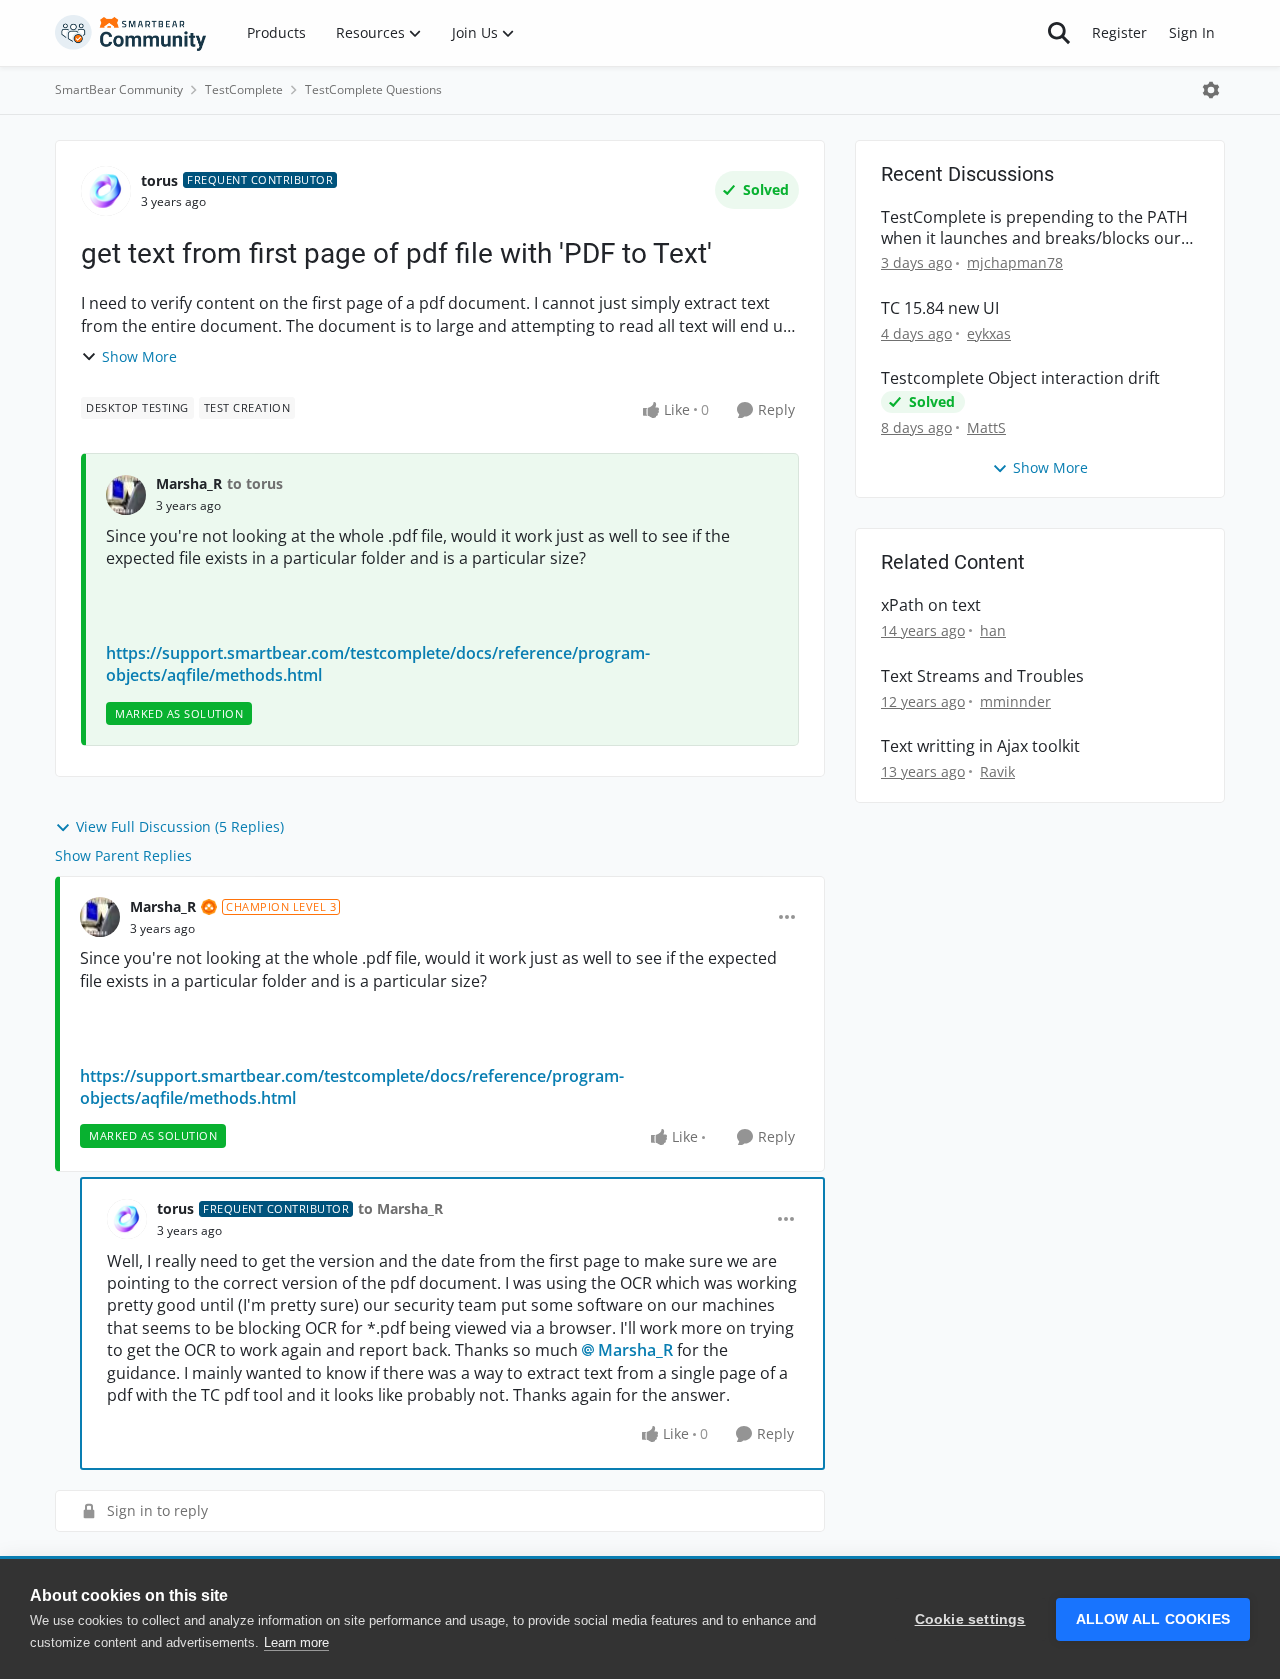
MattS (986, 427)
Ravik (997, 771)
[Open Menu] (1211, 90)
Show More (139, 356)
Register (1119, 32)
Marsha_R (189, 483)
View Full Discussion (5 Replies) (180, 826)
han (993, 630)
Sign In (1192, 32)
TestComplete (244, 89)
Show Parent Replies (123, 855)
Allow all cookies (1153, 1619)
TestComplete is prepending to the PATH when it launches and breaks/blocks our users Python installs (1034, 228)
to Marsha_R (400, 1208)
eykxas (989, 333)
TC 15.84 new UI (940, 308)
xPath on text (931, 605)
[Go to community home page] (131, 33)
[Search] (1059, 33)
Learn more (296, 1642)
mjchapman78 (1015, 262)
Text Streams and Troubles (982, 676)
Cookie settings (970, 1619)
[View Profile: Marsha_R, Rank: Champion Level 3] (100, 917)
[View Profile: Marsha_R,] (126, 495)
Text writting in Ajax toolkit (980, 746)
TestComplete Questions (373, 89)
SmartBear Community (119, 89)
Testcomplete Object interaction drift (1020, 378)
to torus (255, 483)
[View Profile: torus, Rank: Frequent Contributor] (106, 191)
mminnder (1015, 701)
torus (159, 180)
